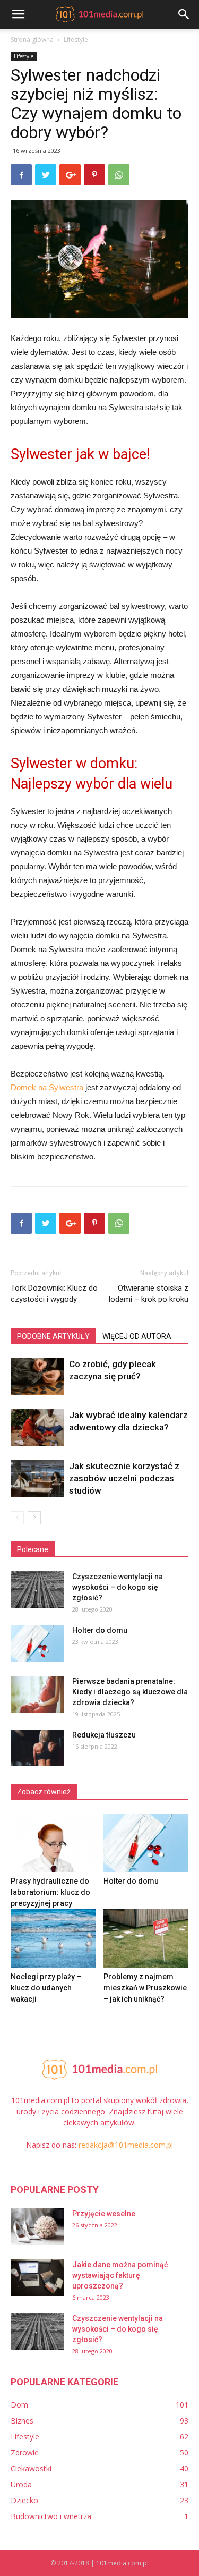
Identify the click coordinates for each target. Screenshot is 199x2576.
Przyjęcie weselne (104, 2214)
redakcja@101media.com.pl (126, 2145)
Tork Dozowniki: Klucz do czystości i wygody (54, 1294)
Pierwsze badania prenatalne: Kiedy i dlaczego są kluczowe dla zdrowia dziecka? (130, 1692)
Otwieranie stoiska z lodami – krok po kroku (149, 1294)
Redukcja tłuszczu (104, 1735)
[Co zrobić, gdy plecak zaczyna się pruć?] (37, 1376)
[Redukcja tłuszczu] (37, 1748)
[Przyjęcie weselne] (37, 2227)
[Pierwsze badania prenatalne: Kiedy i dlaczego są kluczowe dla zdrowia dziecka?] (37, 1694)
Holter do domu (100, 1630)
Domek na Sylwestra (47, 1087)
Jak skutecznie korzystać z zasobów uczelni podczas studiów (124, 1478)
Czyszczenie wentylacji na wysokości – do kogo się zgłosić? (118, 1587)
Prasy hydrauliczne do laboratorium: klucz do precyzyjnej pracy (50, 1892)
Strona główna (32, 40)
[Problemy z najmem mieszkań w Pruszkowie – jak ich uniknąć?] (146, 1938)
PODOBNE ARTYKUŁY (53, 1336)
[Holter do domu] (37, 1643)
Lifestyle (76, 40)
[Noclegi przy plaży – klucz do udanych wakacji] (53, 1938)
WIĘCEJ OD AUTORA (137, 1336)
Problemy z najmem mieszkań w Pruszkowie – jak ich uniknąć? (145, 1988)
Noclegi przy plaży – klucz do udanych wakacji (46, 1988)
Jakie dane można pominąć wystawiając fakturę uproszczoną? (120, 2275)
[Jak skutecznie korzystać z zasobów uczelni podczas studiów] (37, 1478)
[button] (184, 14)
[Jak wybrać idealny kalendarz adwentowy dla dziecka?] (37, 1427)
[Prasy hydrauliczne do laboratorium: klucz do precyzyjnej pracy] (53, 1843)
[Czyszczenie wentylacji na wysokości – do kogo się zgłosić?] (37, 1590)
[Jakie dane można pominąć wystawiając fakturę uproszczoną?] (37, 2278)
